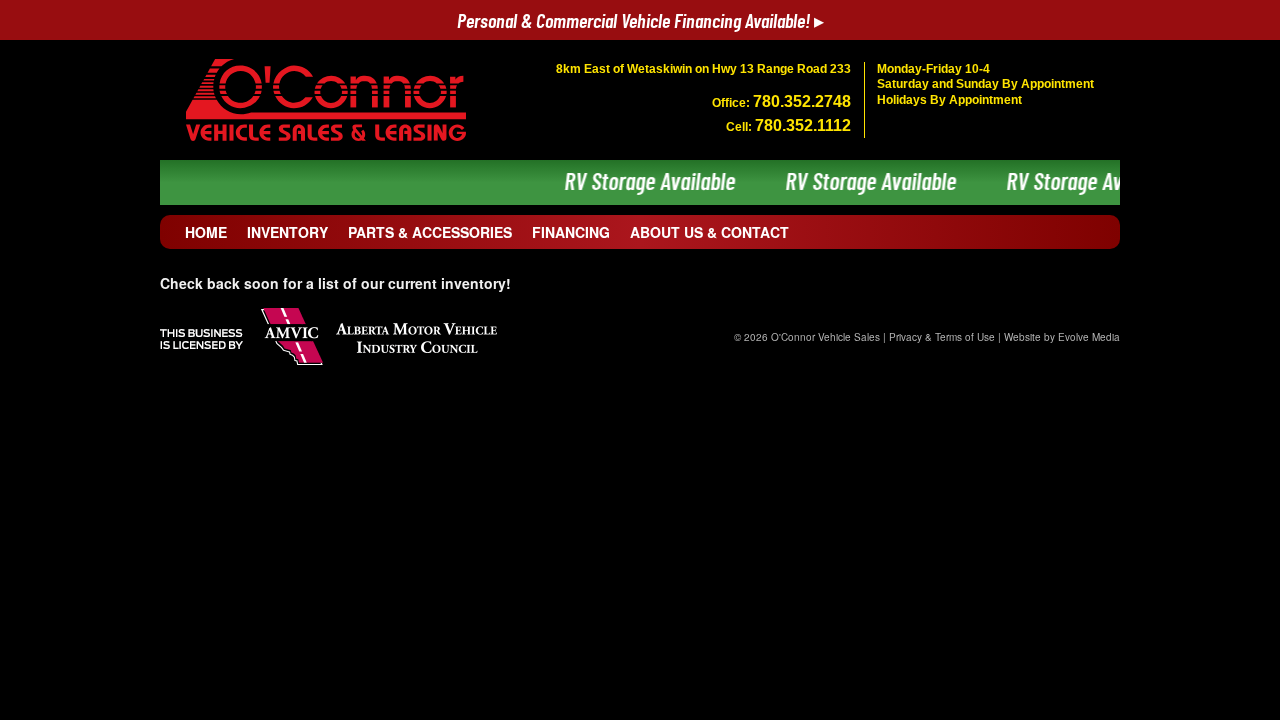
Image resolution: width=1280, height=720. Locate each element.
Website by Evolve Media (1062, 337)
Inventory (287, 232)
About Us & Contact (709, 232)
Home (206, 232)
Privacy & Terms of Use (942, 337)
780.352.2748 (802, 101)
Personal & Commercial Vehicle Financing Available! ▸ (640, 22)
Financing (571, 232)
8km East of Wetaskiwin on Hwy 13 (703, 69)
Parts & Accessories (430, 232)
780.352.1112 (803, 125)
